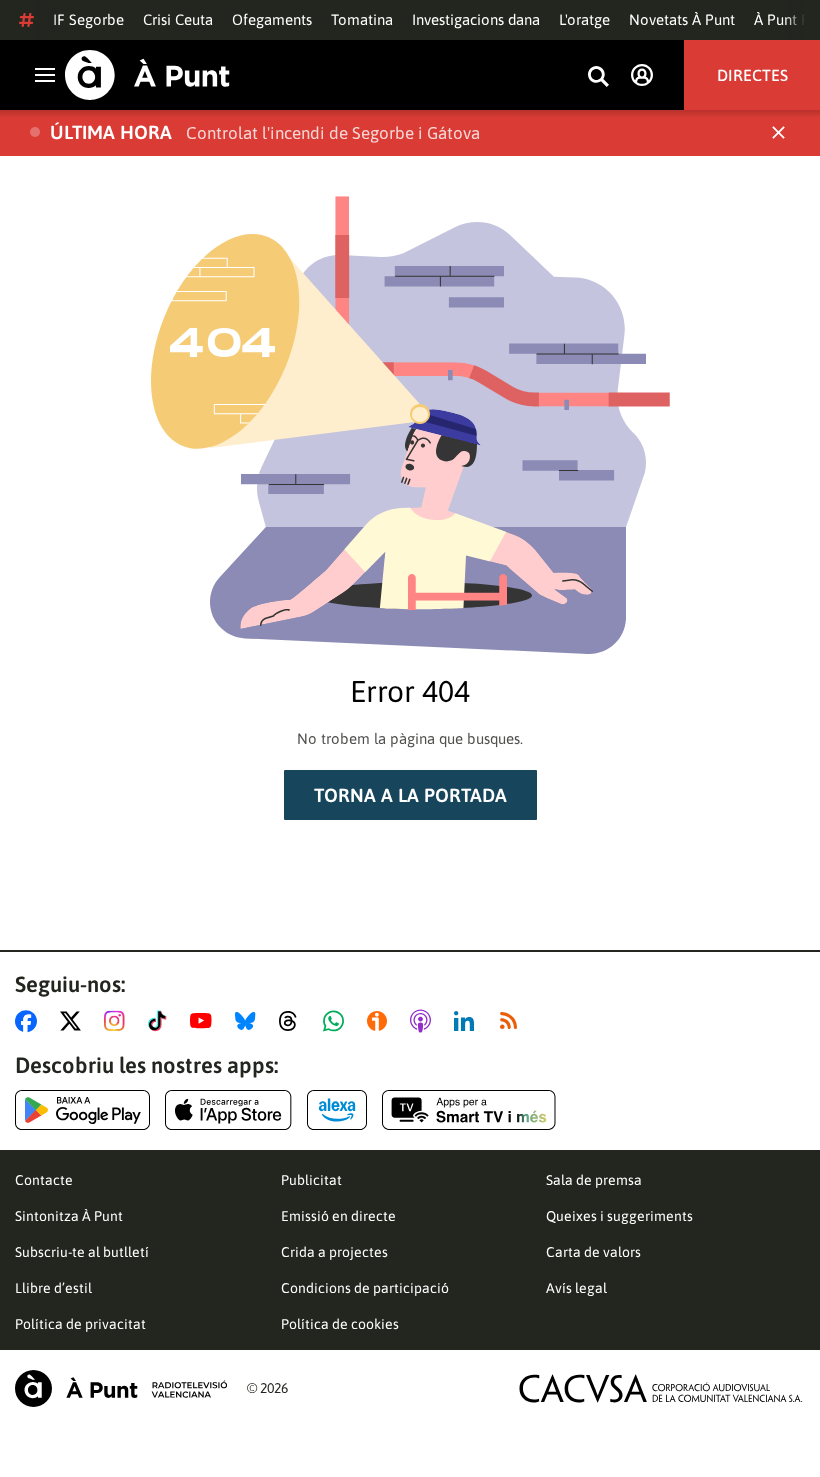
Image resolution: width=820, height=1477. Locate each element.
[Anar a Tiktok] (161, 1021)
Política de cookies (340, 1324)
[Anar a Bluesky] (249, 1021)
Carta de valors (593, 1252)
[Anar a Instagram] (118, 1021)
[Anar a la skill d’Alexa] (337, 1110)
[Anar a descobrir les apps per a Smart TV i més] (469, 1110)
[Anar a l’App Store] (228, 1110)
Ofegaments (272, 19)
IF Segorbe (88, 19)
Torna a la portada (410, 795)
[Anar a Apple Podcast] (424, 1021)
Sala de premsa (594, 1180)
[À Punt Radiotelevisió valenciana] (121, 1388)
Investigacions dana (476, 19)
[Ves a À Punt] (147, 75)
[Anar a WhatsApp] (337, 1021)
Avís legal (576, 1288)
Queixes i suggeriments (619, 1216)
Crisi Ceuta (178, 19)
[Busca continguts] (598, 77)
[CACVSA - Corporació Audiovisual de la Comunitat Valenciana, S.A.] (661, 1388)
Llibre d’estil (53, 1288)
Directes (752, 75)
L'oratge (584, 19)
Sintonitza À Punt (69, 1216)
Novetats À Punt (682, 19)
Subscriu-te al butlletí (82, 1252)
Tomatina (362, 19)
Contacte (44, 1180)
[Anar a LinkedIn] (468, 1021)
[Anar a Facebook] (30, 1021)
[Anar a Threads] (293, 1021)
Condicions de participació (365, 1288)
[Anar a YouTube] (205, 1021)
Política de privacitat (80, 1324)
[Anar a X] (74, 1021)
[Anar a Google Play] (82, 1110)
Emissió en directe (338, 1216)
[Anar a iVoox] (381, 1021)
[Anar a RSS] (513, 1021)
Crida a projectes (334, 1252)
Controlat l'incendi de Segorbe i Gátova (333, 133)
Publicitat (311, 1180)
